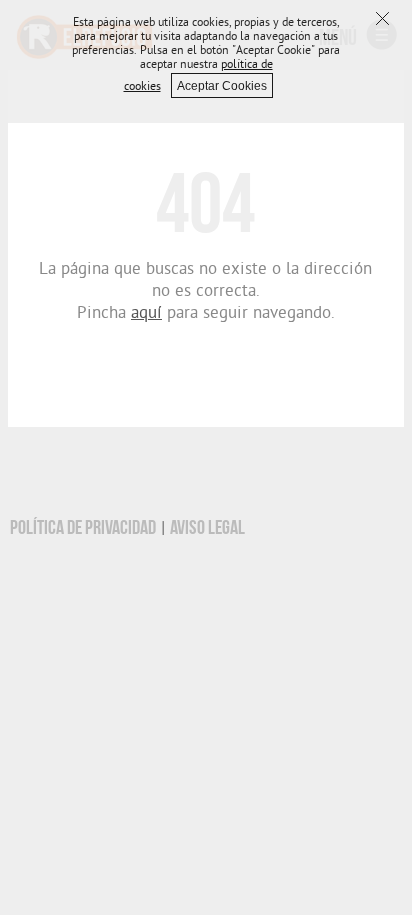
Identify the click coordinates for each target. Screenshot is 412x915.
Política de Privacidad (83, 528)
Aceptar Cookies (222, 85)
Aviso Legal (207, 528)
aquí (146, 315)
